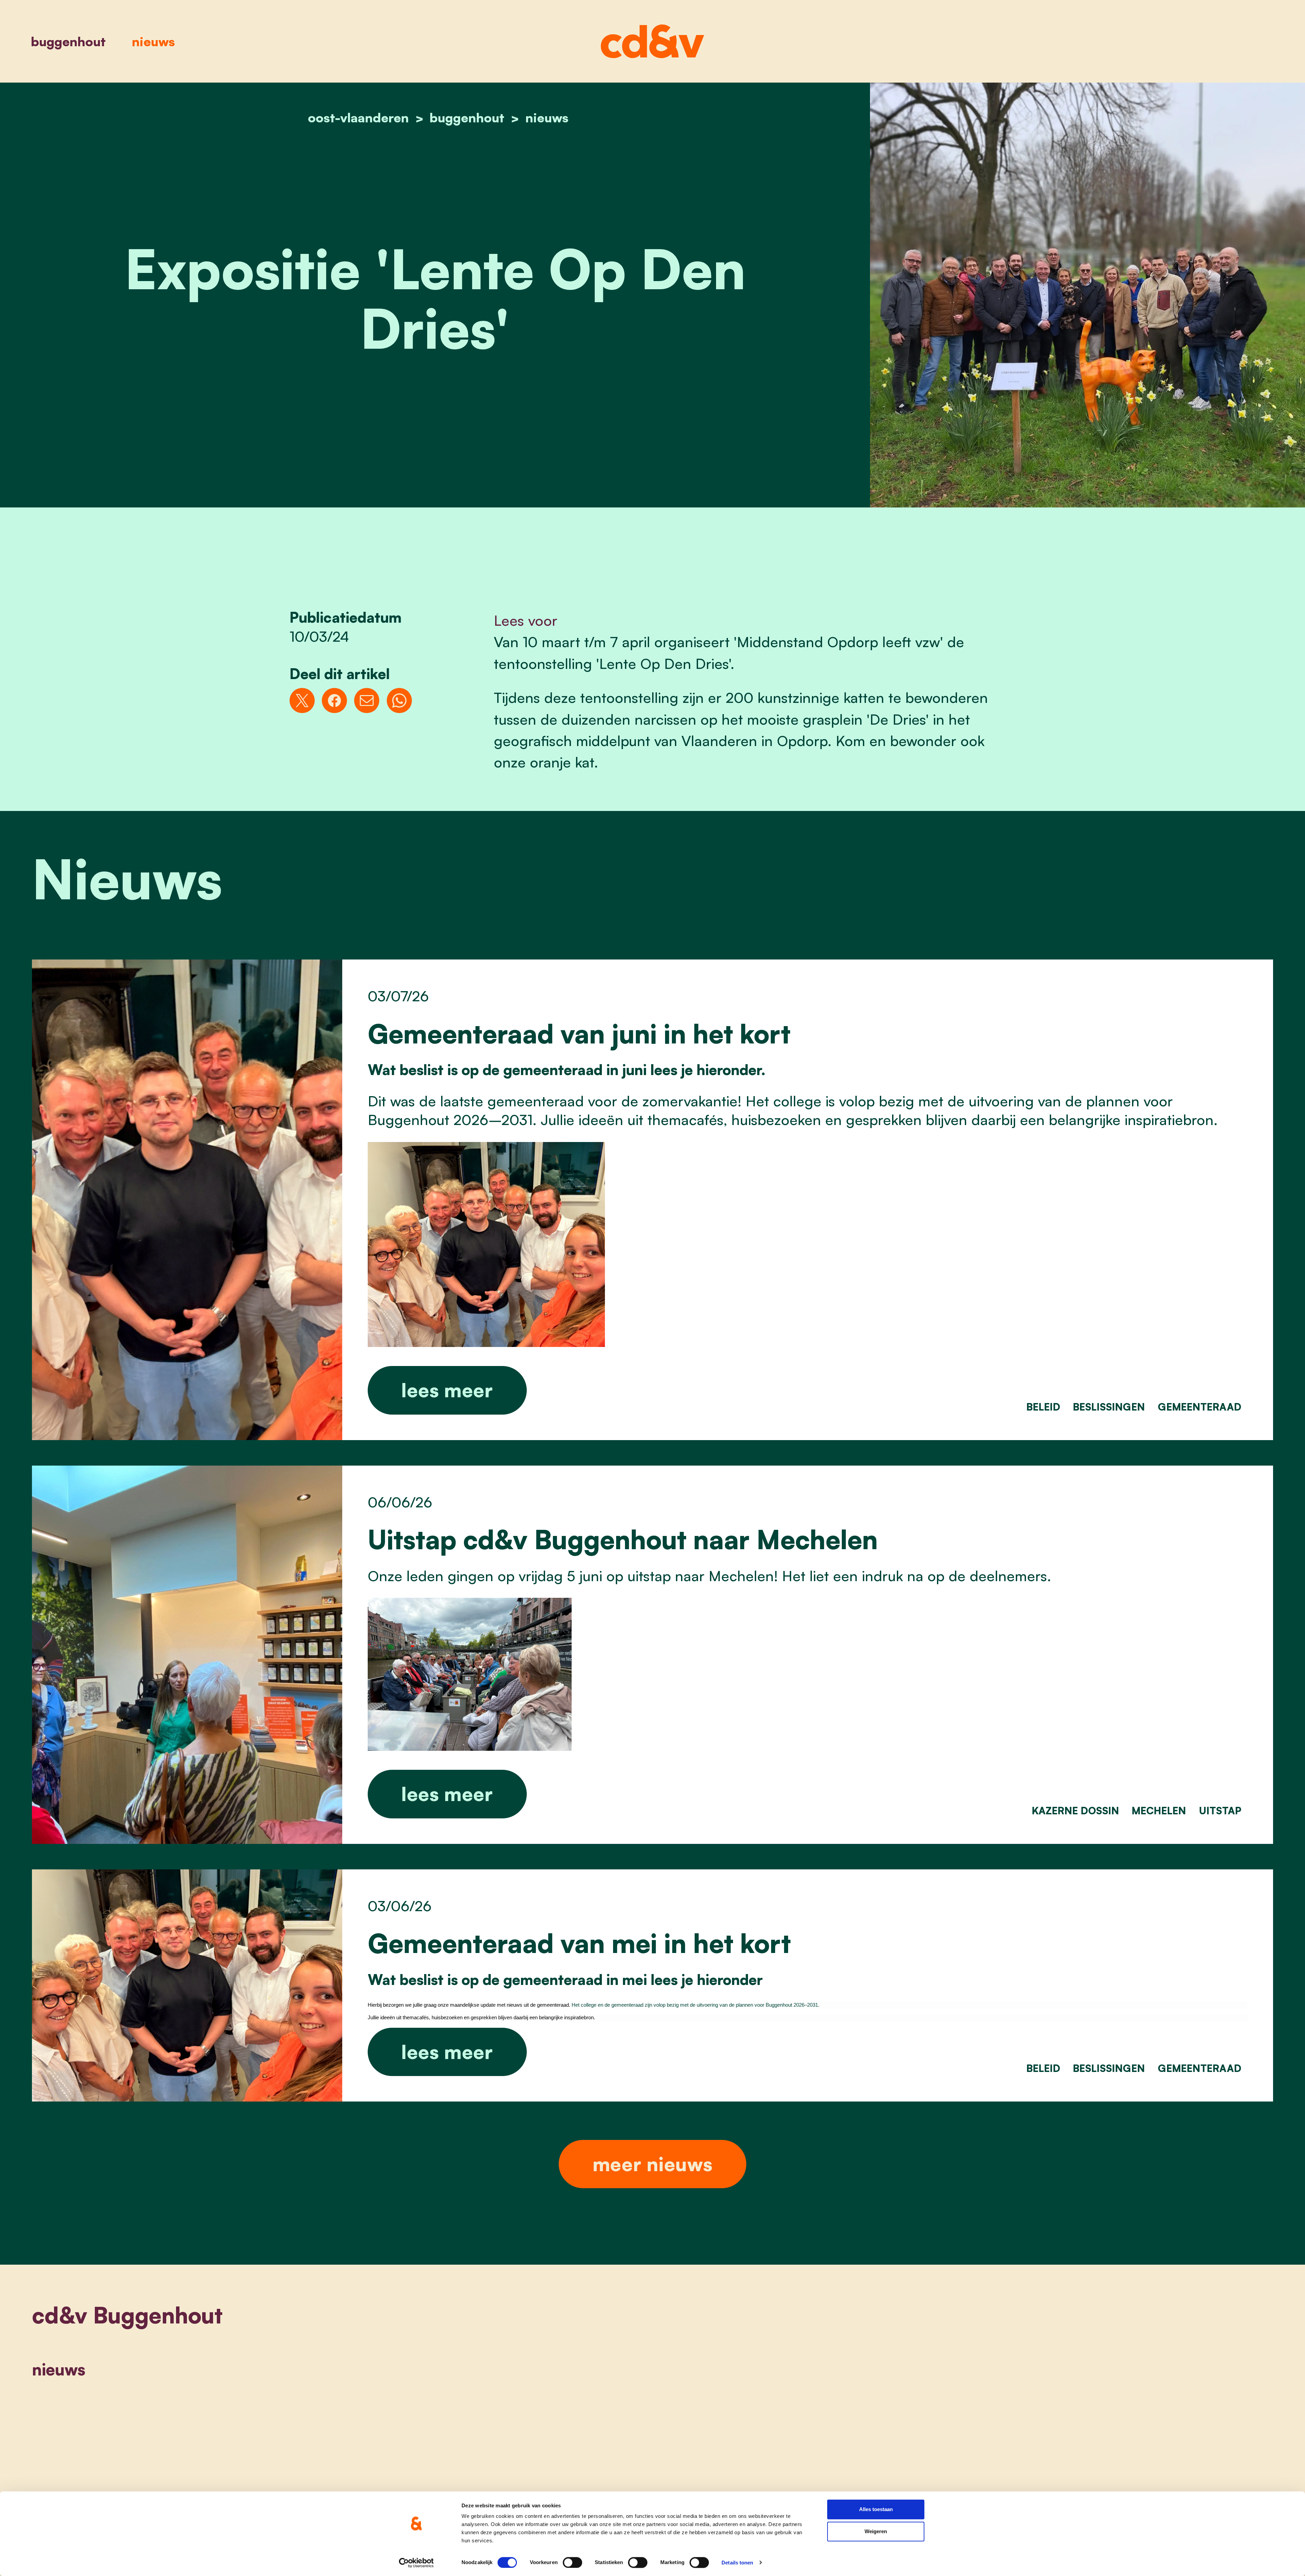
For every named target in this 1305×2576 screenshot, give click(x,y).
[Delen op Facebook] (334, 701)
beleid (1043, 1407)
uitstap (1220, 1811)
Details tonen (737, 2563)
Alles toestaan (876, 2509)
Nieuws (153, 41)
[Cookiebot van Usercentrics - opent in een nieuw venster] (416, 2563)
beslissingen (1109, 1407)
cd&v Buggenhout (127, 2315)
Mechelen (1159, 1811)
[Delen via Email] (367, 701)
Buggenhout (68, 41)
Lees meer (447, 1390)
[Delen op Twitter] (302, 701)
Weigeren (876, 2532)
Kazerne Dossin (1075, 1811)
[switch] (572, 2562)
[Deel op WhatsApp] (399, 701)
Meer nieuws (652, 2164)
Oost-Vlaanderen (358, 117)
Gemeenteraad (1200, 1407)
